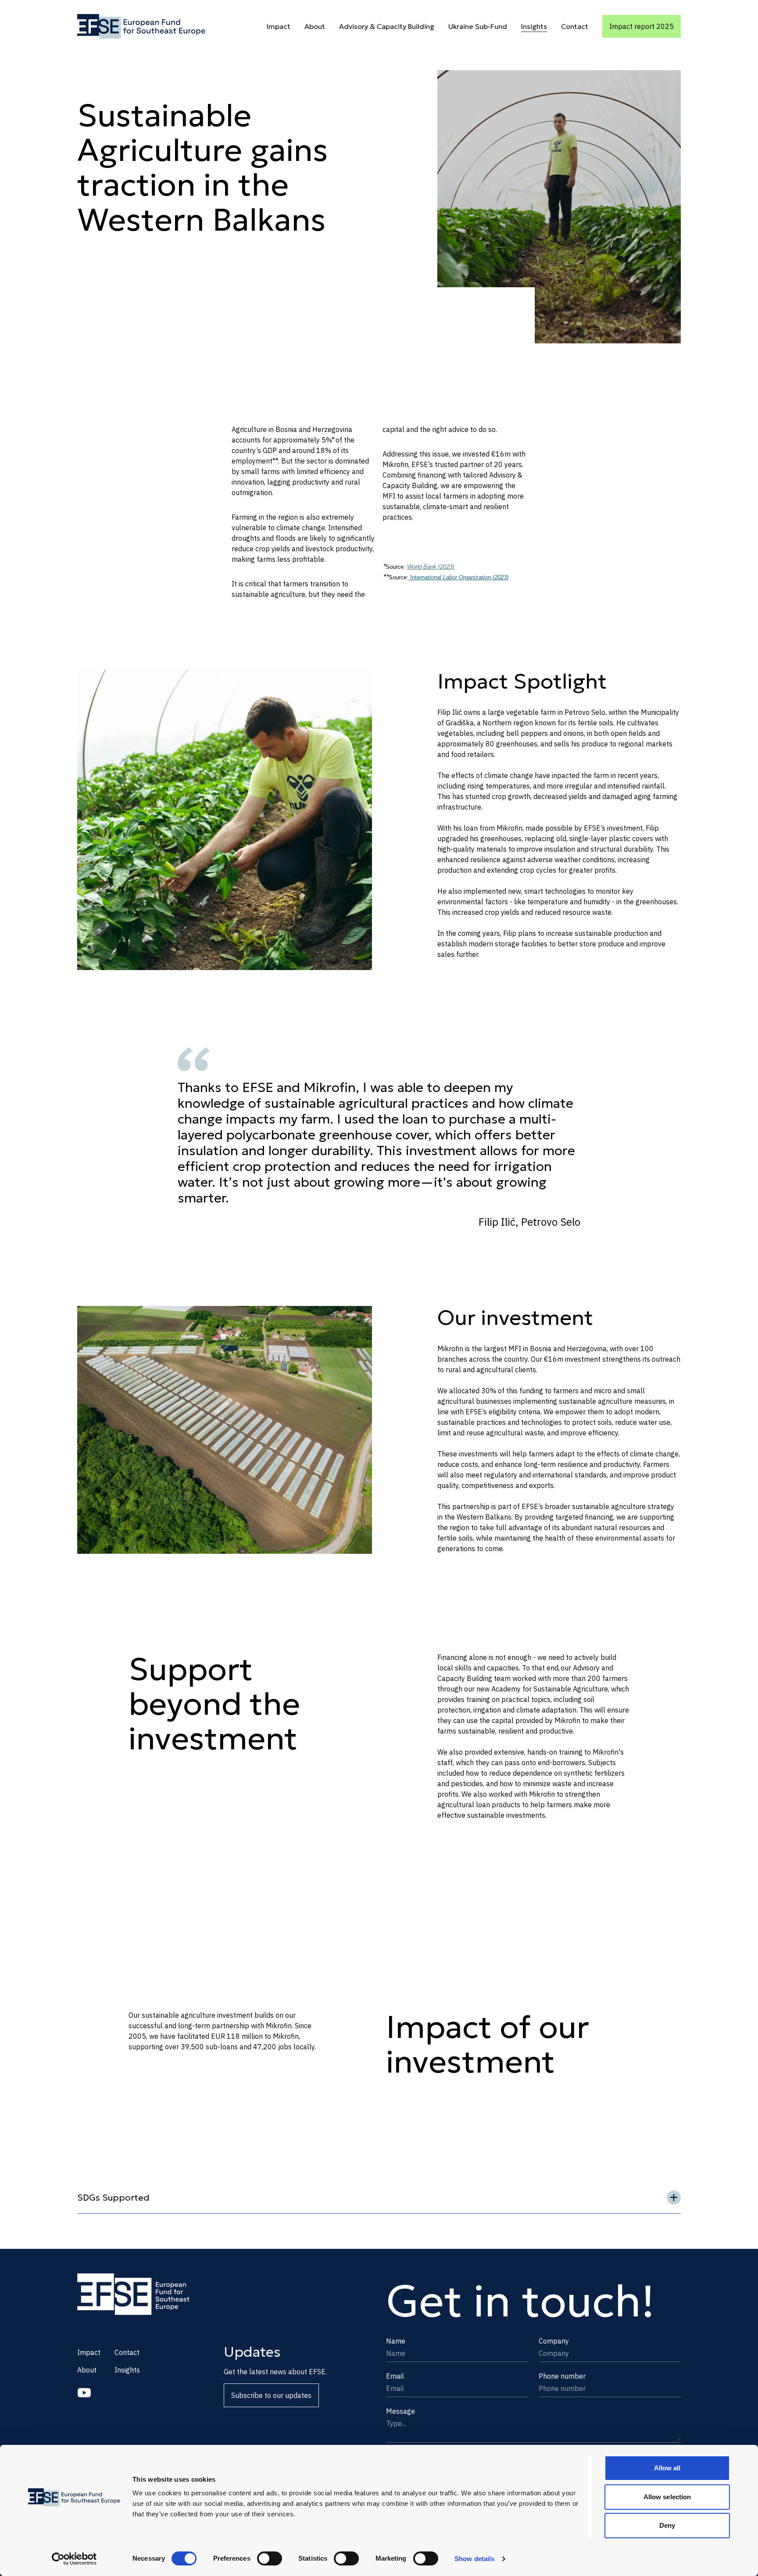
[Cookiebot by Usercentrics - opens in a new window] (74, 2559)
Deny (667, 2525)
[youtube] (84, 2393)
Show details (474, 2559)
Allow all (667, 2468)
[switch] (270, 2558)
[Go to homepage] (141, 26)
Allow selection (667, 2497)
